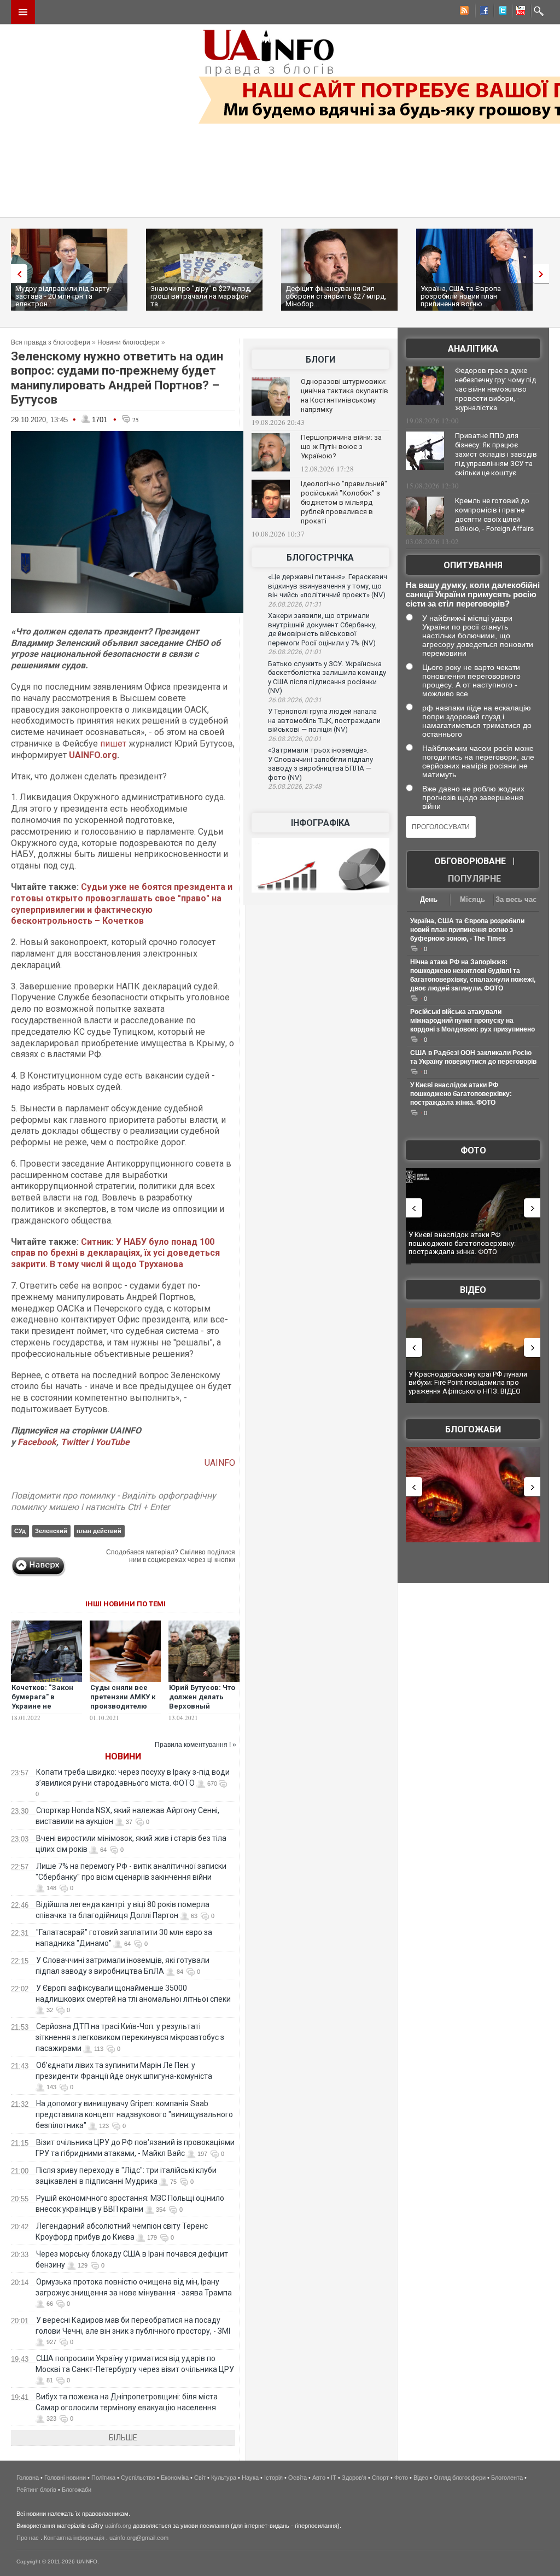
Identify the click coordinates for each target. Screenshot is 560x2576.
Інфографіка (320, 823)
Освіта (297, 2478)
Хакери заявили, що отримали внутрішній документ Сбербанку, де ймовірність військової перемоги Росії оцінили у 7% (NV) (322, 629)
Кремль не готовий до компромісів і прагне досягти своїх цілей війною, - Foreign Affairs (494, 515)
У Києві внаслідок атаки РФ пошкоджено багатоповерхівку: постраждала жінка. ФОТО (461, 1094)
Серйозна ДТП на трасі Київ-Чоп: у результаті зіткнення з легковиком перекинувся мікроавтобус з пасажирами (130, 2037)
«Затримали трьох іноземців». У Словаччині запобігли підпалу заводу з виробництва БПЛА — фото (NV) (320, 764)
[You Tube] (519, 12)
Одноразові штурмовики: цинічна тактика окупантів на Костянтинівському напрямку (345, 395)
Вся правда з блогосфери (51, 342)
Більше (123, 2438)
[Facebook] (482, 12)
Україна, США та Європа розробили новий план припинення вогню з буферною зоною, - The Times (467, 930)
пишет (113, 744)
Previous (16, 274)
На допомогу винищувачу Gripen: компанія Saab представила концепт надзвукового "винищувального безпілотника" (134, 2114)
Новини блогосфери (129, 342)
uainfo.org (118, 2526)
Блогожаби (473, 1429)
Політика (103, 2478)
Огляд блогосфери (460, 2478)
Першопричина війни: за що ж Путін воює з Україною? (341, 447)
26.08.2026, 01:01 (295, 652)
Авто (319, 2478)
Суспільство (138, 2478)
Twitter (76, 1442)
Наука (250, 2478)
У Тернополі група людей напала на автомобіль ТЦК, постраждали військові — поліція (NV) (324, 720)
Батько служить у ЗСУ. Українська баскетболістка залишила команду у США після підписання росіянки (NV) (327, 677)
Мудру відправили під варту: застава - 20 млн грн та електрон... (63, 296)
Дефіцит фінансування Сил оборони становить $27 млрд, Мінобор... (336, 296)
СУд (20, 1531)
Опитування (473, 565)
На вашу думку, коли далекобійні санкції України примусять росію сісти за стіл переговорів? (473, 594)
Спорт (380, 2478)
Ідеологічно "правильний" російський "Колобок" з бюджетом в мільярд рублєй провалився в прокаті (344, 502)
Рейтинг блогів (36, 2490)
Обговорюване (470, 861)
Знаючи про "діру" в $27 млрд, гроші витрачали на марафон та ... (201, 296)
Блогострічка (320, 558)
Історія (273, 2478)
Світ (200, 2478)
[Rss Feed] (463, 12)
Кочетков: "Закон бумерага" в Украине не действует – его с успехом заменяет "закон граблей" (45, 1711)
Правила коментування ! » (196, 1745)
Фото (473, 1150)
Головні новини (65, 2478)
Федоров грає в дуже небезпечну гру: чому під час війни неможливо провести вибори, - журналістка (495, 389)
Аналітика (473, 349)
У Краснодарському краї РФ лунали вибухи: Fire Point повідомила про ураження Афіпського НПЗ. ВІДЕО (468, 1383)
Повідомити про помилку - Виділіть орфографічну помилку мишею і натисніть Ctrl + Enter (113, 1501)
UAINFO (220, 1463)
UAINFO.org (93, 755)
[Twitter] (500, 12)
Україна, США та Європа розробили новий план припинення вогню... (461, 296)
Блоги (320, 360)
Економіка (175, 2478)
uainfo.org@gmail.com (139, 2538)
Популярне (474, 879)
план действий (99, 1531)
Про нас (28, 2538)
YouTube (112, 1442)
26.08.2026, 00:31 (295, 700)
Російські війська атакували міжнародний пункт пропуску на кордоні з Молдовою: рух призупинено (472, 1021)
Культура (224, 2478)
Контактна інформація (74, 2538)
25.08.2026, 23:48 (295, 786)
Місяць (472, 899)
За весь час (516, 899)
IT (334, 2478)
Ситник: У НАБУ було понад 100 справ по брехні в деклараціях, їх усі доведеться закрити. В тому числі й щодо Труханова (115, 1253)
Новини (123, 1756)
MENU (23, 12)
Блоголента (507, 2478)
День (429, 899)
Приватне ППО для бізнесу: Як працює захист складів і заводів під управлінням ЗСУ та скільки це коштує (496, 454)
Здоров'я (354, 2478)
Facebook (37, 1442)
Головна (28, 2478)
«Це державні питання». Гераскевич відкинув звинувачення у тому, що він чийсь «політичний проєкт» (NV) (328, 586)
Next (544, 274)
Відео (473, 1290)
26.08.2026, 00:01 (295, 739)
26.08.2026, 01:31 (295, 604)
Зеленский (51, 1531)
